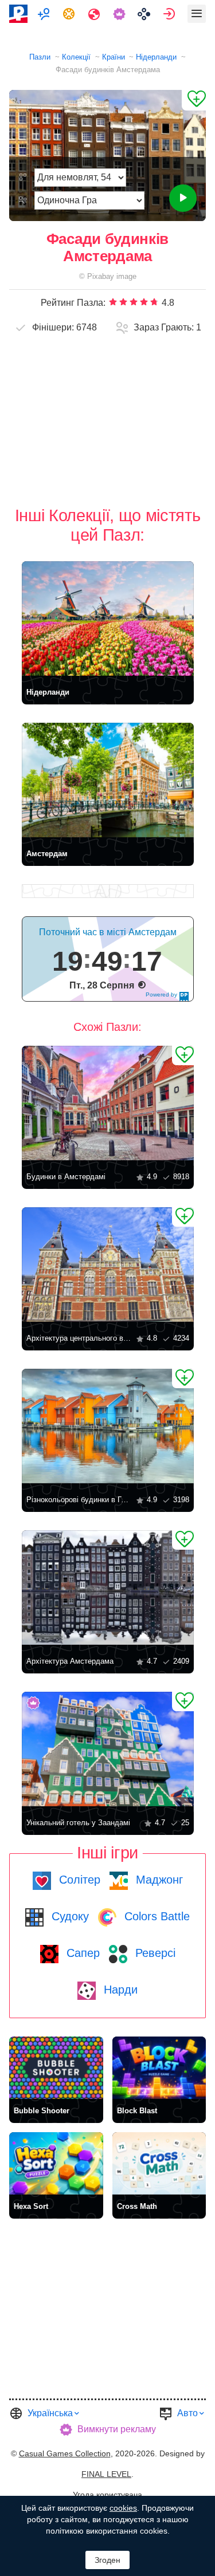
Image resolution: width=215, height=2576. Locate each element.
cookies (123, 2508)
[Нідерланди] (108, 619)
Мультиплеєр (45, 14)
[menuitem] (45, 14)
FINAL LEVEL (106, 2474)
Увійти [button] (171, 14)
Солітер (78, 1880)
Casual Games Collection (65, 2453)
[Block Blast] (159, 2068)
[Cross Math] (159, 2163)
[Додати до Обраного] (194, 100)
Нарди (119, 1990)
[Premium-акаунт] (121, 14)
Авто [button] (187, 2413)
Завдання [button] (70, 14)
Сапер (81, 1953)
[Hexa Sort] (56, 2163)
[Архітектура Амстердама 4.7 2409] (108, 1588)
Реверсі (154, 1953)
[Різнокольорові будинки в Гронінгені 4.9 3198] (108, 1426)
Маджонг (158, 1880)
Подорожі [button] (95, 14)
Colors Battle (155, 1916)
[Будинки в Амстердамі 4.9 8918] (108, 1103)
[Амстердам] (108, 780)
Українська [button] (50, 2413)
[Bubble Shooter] (56, 2068)
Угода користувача (107, 2495)
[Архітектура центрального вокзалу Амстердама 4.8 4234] (108, 1265)
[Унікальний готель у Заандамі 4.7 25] (108, 1749)
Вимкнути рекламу (117, 2429)
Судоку (69, 1916)
